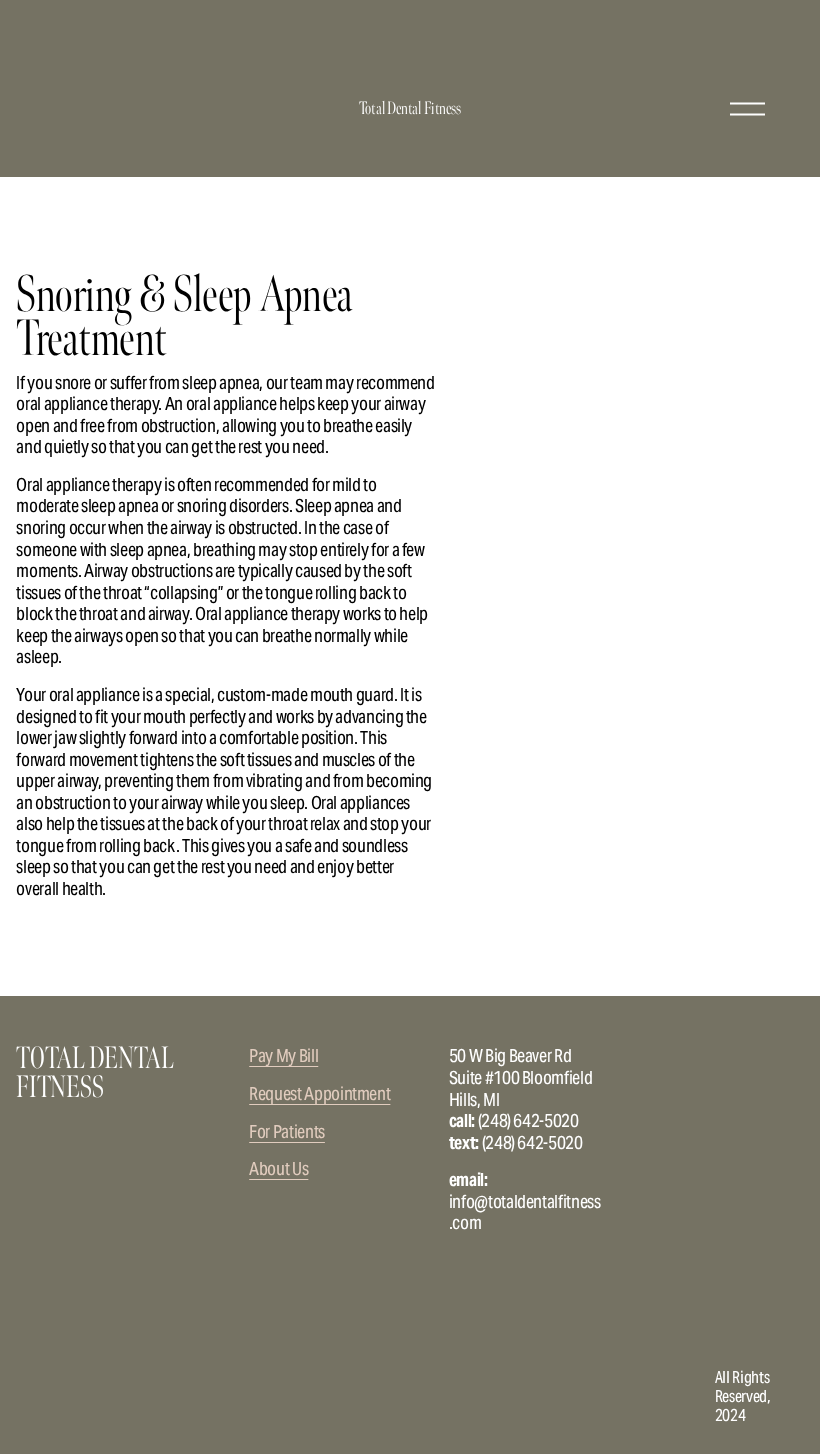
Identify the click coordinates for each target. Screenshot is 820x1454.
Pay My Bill (283, 1056)
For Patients (287, 1132)
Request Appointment (319, 1094)
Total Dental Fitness (409, 108)
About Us (278, 1169)
